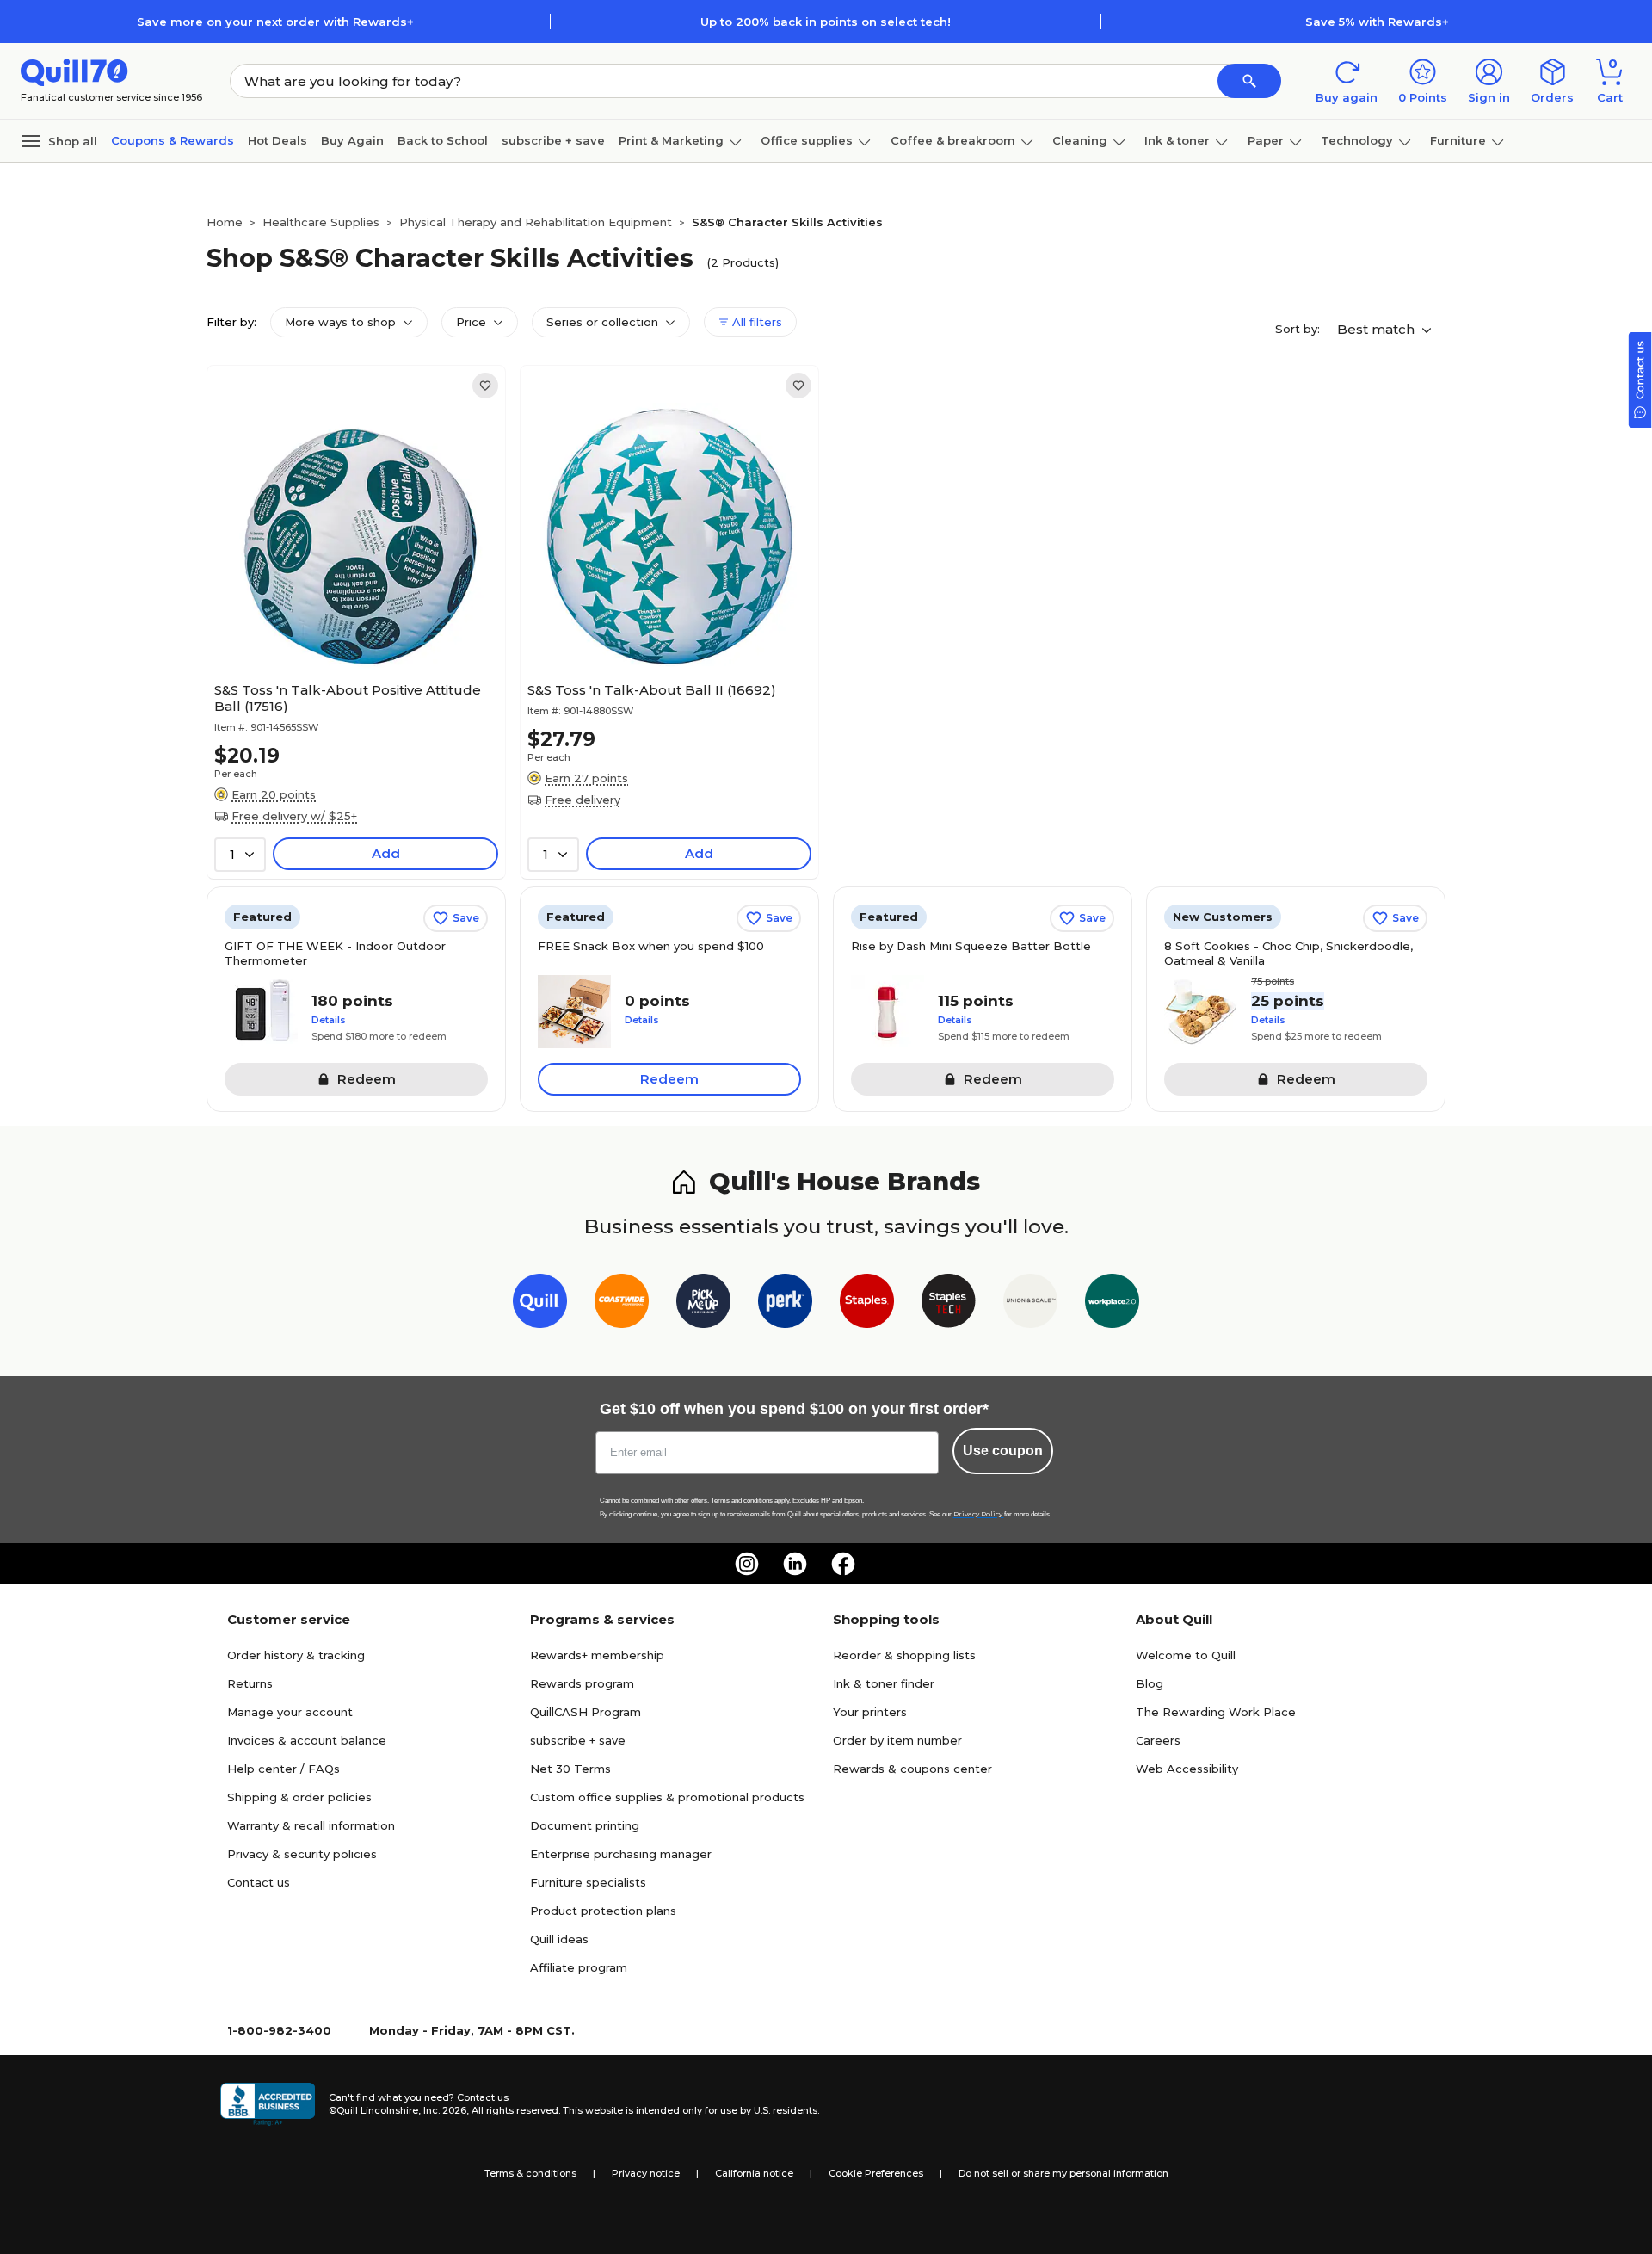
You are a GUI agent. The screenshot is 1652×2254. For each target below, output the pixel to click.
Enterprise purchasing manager (621, 1854)
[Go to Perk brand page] (785, 1304)
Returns (250, 1683)
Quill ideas (559, 1939)
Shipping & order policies (299, 1797)
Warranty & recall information (311, 1825)
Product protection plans (603, 1911)
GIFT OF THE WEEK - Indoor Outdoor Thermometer (335, 953)
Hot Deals (277, 140)
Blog (1150, 1683)
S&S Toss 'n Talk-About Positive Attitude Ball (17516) (348, 698)
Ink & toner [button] (1177, 140)
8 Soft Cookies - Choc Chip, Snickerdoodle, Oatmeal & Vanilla (1288, 953)
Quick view (350, 622)
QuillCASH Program (586, 1712)
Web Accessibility (1187, 1769)
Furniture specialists (588, 1882)
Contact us (259, 1882)
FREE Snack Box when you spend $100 (651, 946)
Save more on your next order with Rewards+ (275, 22)
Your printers (870, 1712)
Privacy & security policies (302, 1854)
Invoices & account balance (307, 1740)
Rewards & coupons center (912, 1769)
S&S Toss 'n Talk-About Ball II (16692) (652, 690)
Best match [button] (1378, 329)
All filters (755, 322)
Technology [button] (1357, 140)
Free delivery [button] (583, 800)
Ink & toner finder (884, 1683)
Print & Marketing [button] (671, 140)
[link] (485, 386)
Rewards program (582, 1683)
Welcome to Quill (1186, 1655)
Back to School (443, 140)
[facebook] (843, 1564)
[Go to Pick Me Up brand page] (703, 1304)
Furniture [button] (1458, 140)
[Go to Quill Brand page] (540, 1304)
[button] (1249, 81)
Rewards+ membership (597, 1655)
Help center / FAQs (284, 1769)
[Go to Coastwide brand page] (622, 1304)
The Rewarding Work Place (1216, 1712)
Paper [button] (1266, 140)
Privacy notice (646, 2173)
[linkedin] (795, 1564)
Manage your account (290, 1712)
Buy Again (352, 140)
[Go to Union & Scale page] (1030, 1304)
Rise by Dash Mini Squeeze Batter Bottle (971, 946)
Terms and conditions (742, 1501)
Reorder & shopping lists (904, 1655)
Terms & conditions (530, 2173)
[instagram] (747, 1564)
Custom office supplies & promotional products (667, 1797)
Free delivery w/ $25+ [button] (294, 816)
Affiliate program (579, 1967)
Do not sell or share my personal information (1063, 2173)
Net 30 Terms (570, 1769)
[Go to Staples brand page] (867, 1304)
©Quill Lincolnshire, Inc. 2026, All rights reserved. (444, 2110)
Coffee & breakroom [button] (953, 140)
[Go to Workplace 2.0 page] (1112, 1304)
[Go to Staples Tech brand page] (949, 1304)
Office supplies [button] (807, 140)
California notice (754, 2173)
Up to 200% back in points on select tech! (826, 22)
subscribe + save (553, 140)
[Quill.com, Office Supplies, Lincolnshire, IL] (268, 2104)
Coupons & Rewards (173, 140)
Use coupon (1003, 1451)
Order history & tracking (296, 1655)
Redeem (669, 1079)
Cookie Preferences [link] (876, 2173)
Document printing (585, 1825)
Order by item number (897, 1740)
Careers (1158, 1740)
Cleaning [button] (1080, 140)
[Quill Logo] (74, 71)
